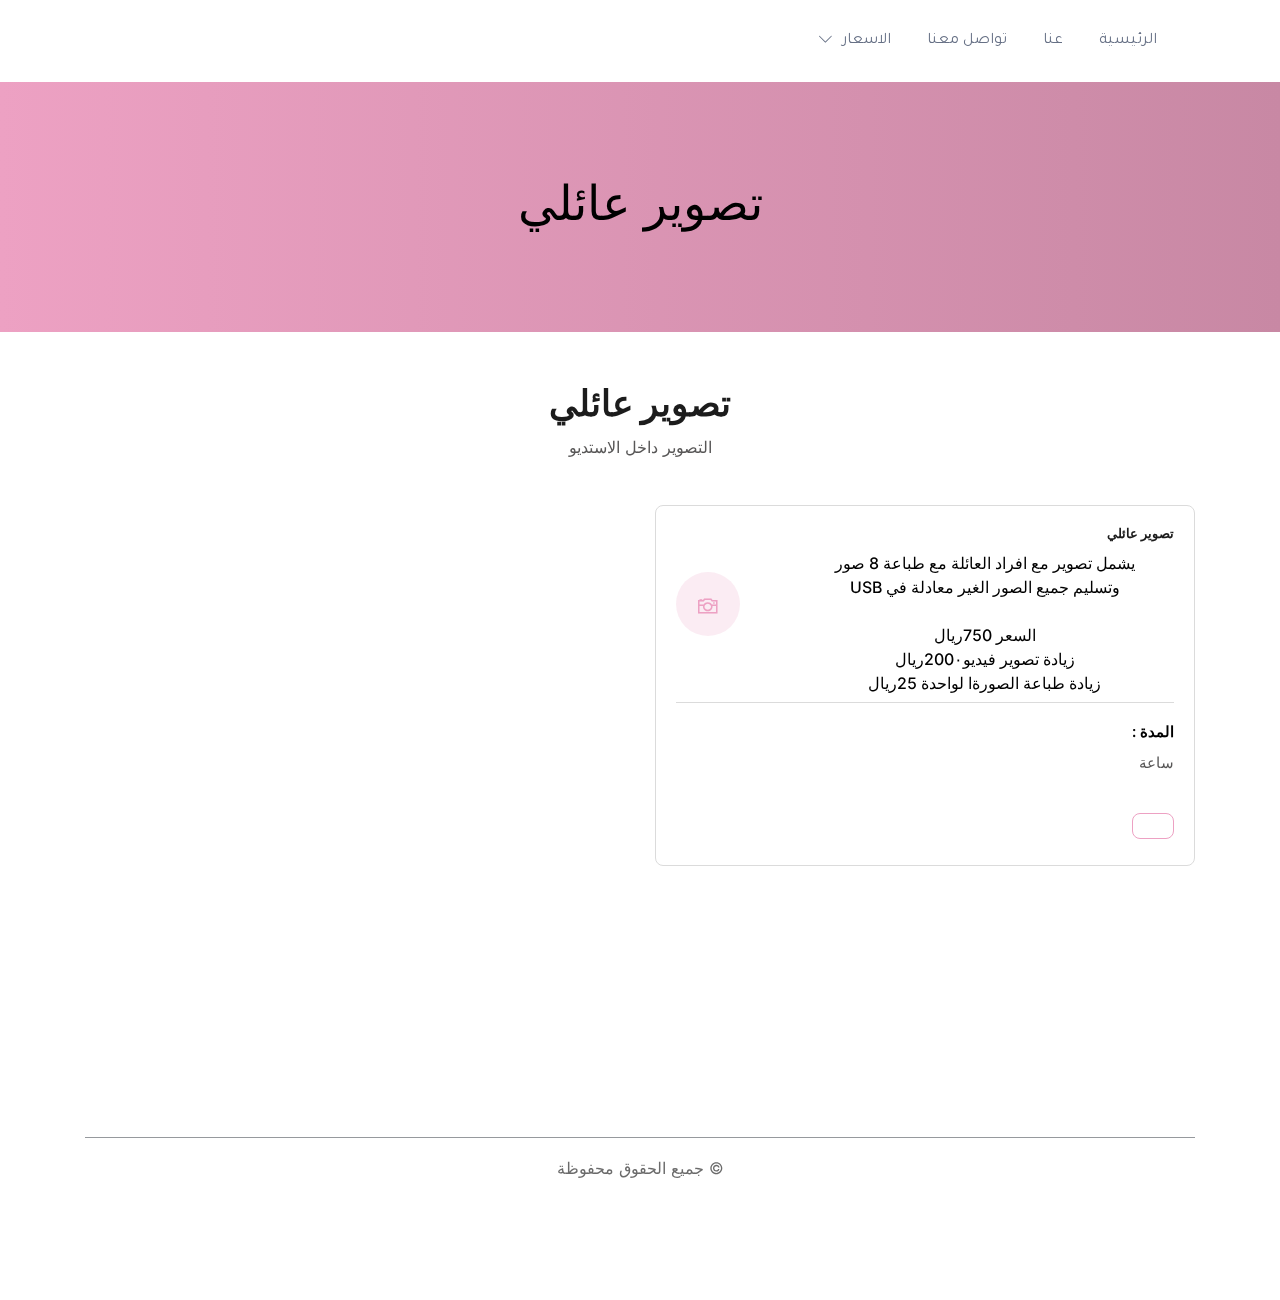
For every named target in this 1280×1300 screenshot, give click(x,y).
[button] (850, 41)
